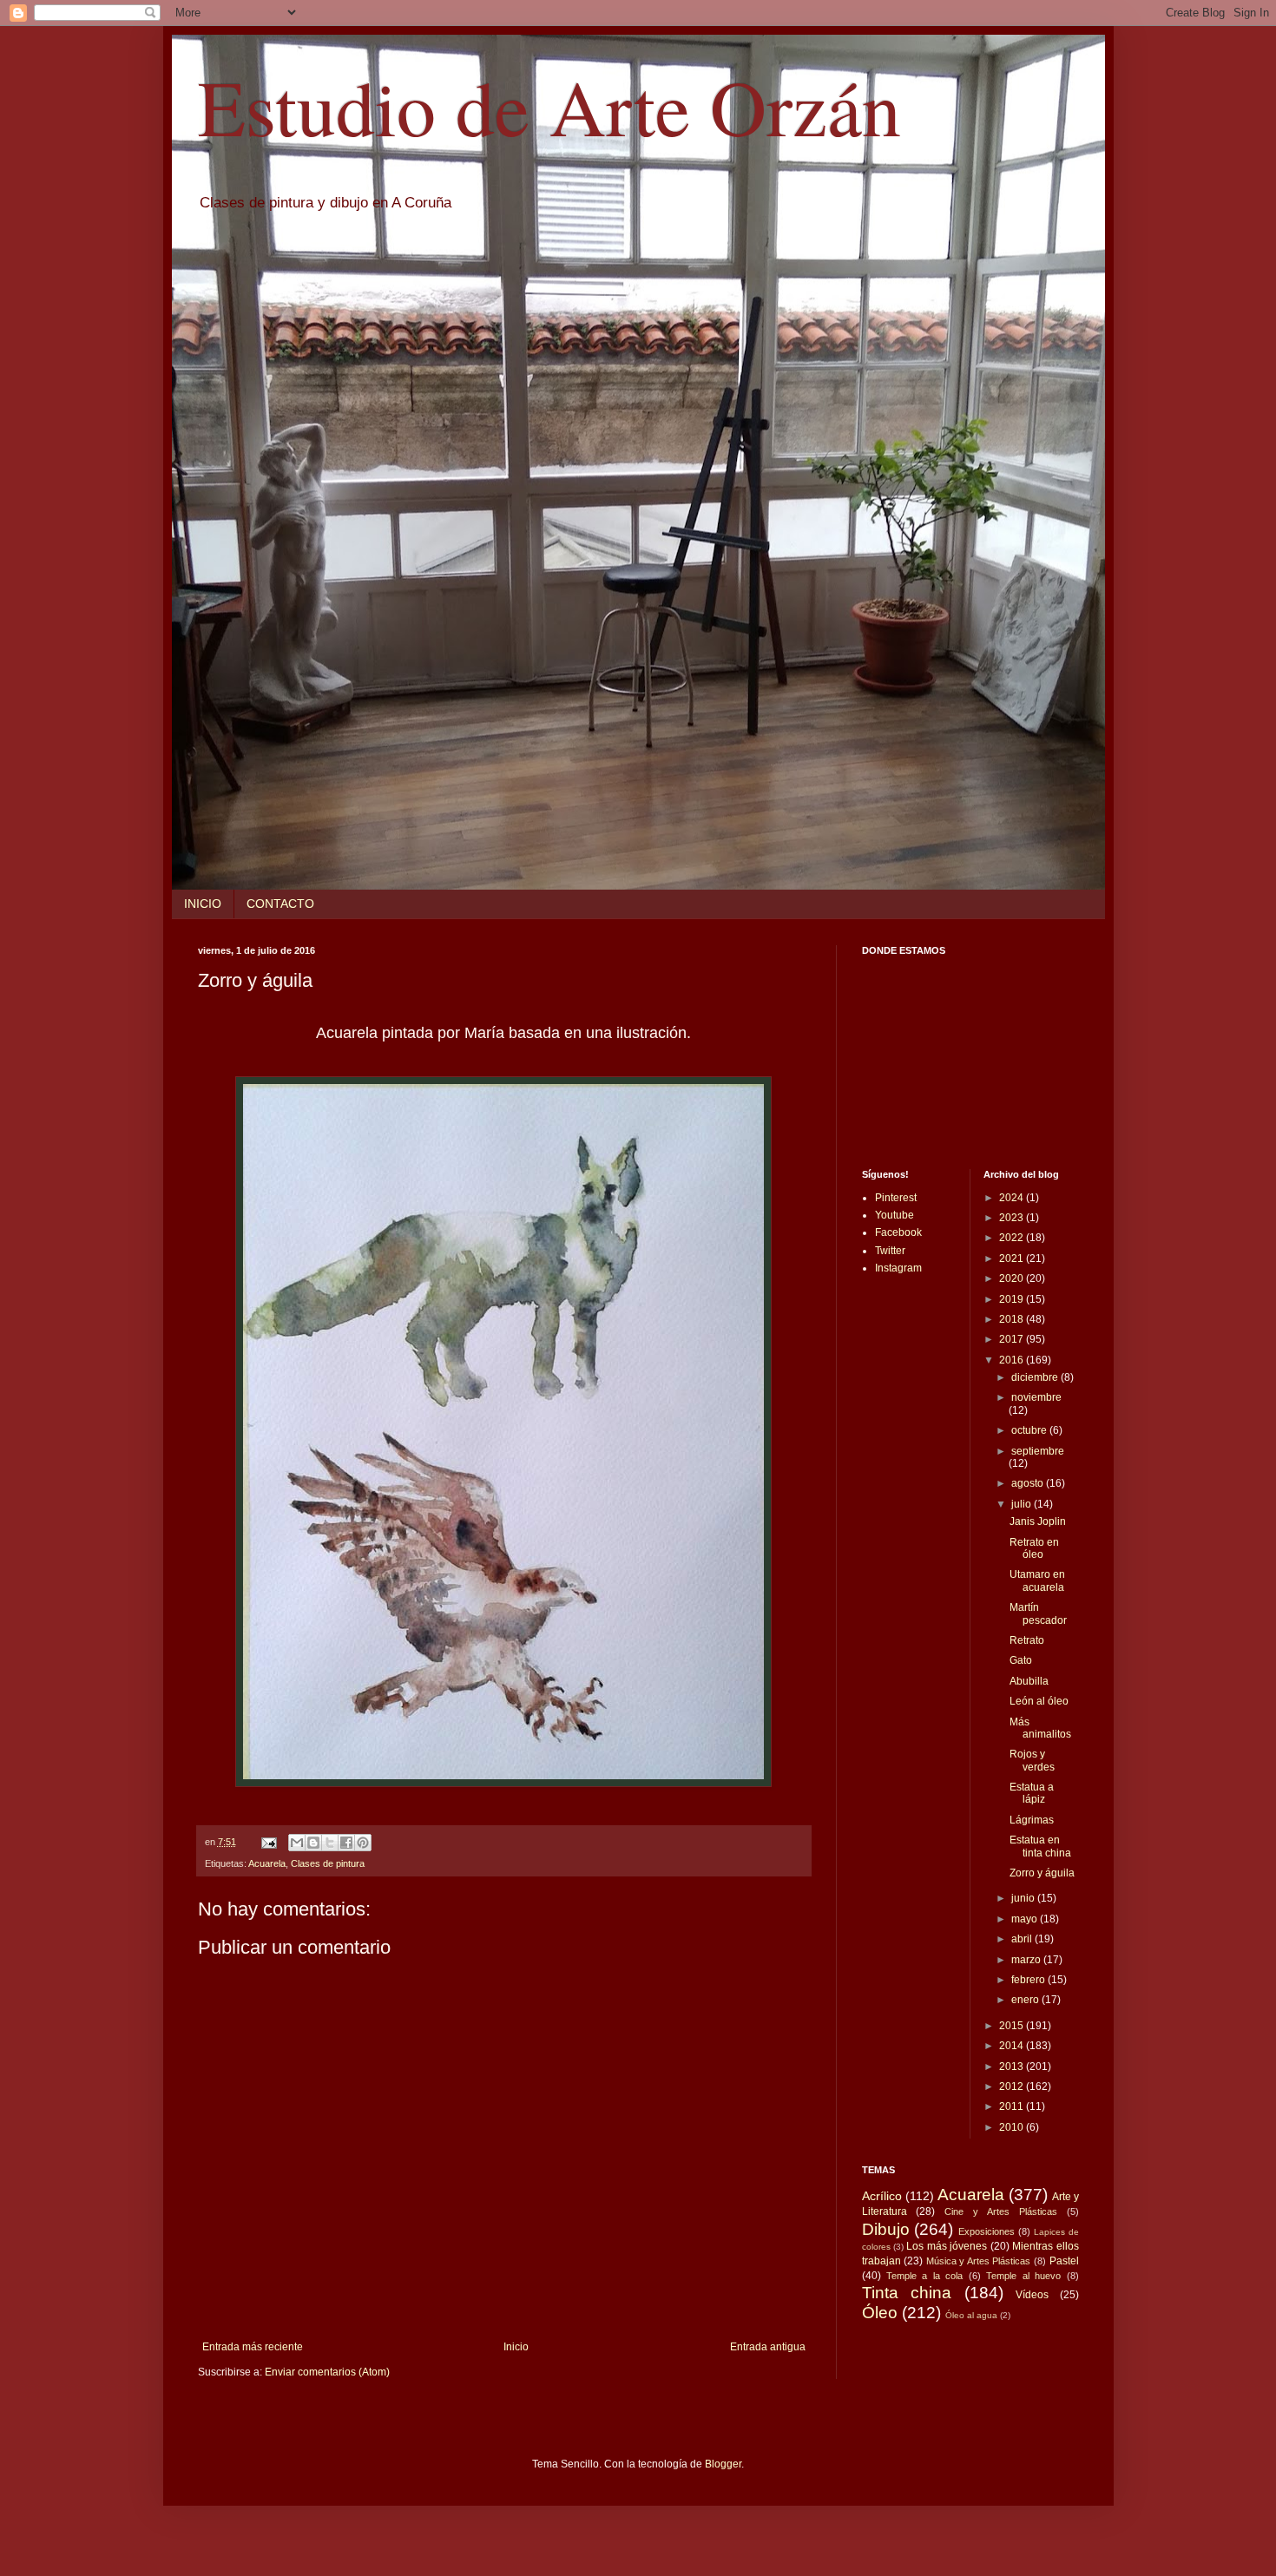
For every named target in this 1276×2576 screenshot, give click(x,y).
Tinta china (907, 2293)
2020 (1013, 1278)
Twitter (890, 1251)
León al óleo (1039, 1701)
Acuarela (267, 1863)
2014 (1013, 2046)
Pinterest (896, 1198)
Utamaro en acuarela (1037, 1580)
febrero (1029, 1980)
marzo (1027, 1960)
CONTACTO (280, 904)
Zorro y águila (1042, 1873)
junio (1024, 1898)
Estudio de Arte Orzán (549, 106)
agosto (1029, 1483)
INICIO (203, 904)
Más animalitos (1040, 1728)
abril (1023, 1939)
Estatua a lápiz (1032, 1793)
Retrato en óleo (1034, 1548)
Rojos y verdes (1032, 1760)
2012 (1013, 2086)
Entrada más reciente (253, 2347)
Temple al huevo (1023, 2276)
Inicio (516, 2347)
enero (1026, 2000)
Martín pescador (1038, 1613)
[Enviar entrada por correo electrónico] (268, 1842)
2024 (1013, 1198)
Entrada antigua (768, 2347)
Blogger (723, 2464)
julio (1023, 1504)
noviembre (1036, 1397)
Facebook (898, 1232)
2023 (1013, 1218)
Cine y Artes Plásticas (1001, 2211)
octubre (1030, 1430)
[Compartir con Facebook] (346, 1843)
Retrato (1027, 1640)
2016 (1013, 1360)
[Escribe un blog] (313, 1843)
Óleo (880, 2313)
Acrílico (882, 2196)
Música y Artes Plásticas (979, 2261)
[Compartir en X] (330, 1843)
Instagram (898, 1268)
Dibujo (886, 2229)
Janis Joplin (1038, 1521)
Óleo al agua (971, 2315)
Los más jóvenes (947, 2246)
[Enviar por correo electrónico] (297, 1843)
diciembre (1036, 1377)
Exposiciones (987, 2231)
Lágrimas (1032, 1820)
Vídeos (1032, 2295)
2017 (1013, 1339)
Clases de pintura (328, 1863)
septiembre (1038, 1451)
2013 (1013, 2067)
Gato (1021, 1660)
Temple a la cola (924, 2276)
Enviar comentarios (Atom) (327, 2372)
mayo (1026, 1919)
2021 (1013, 1258)
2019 (1013, 1299)
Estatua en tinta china (1040, 1846)
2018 (1013, 1319)
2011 (1013, 2106)
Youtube (895, 1215)
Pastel (1064, 2261)
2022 (1013, 1238)
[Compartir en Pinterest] (363, 1843)
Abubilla (1029, 1681)
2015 (1013, 2026)
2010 (1013, 2127)
